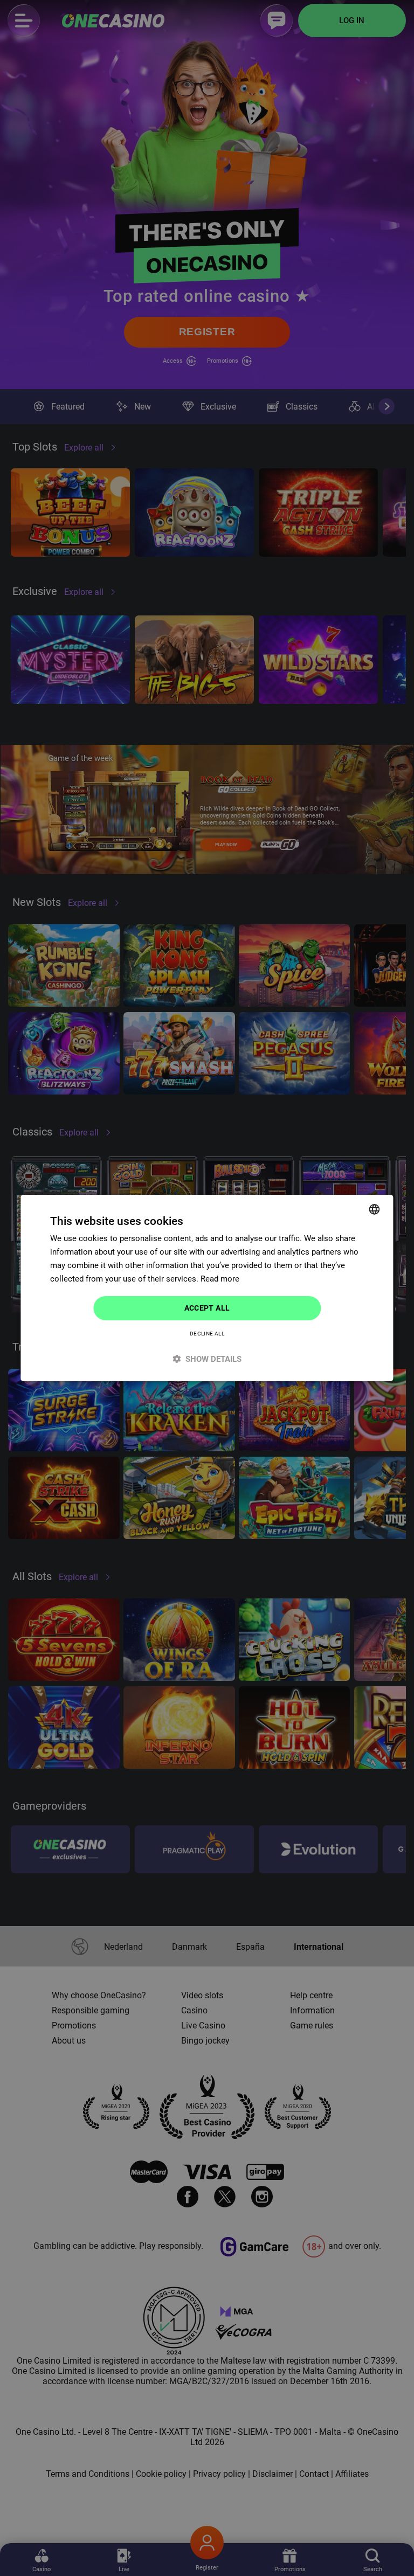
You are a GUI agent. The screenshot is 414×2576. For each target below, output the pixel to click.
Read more (220, 1279)
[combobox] (375, 1209)
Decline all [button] (207, 1334)
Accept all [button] (207, 1308)
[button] (207, 1359)
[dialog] (207, 1288)
